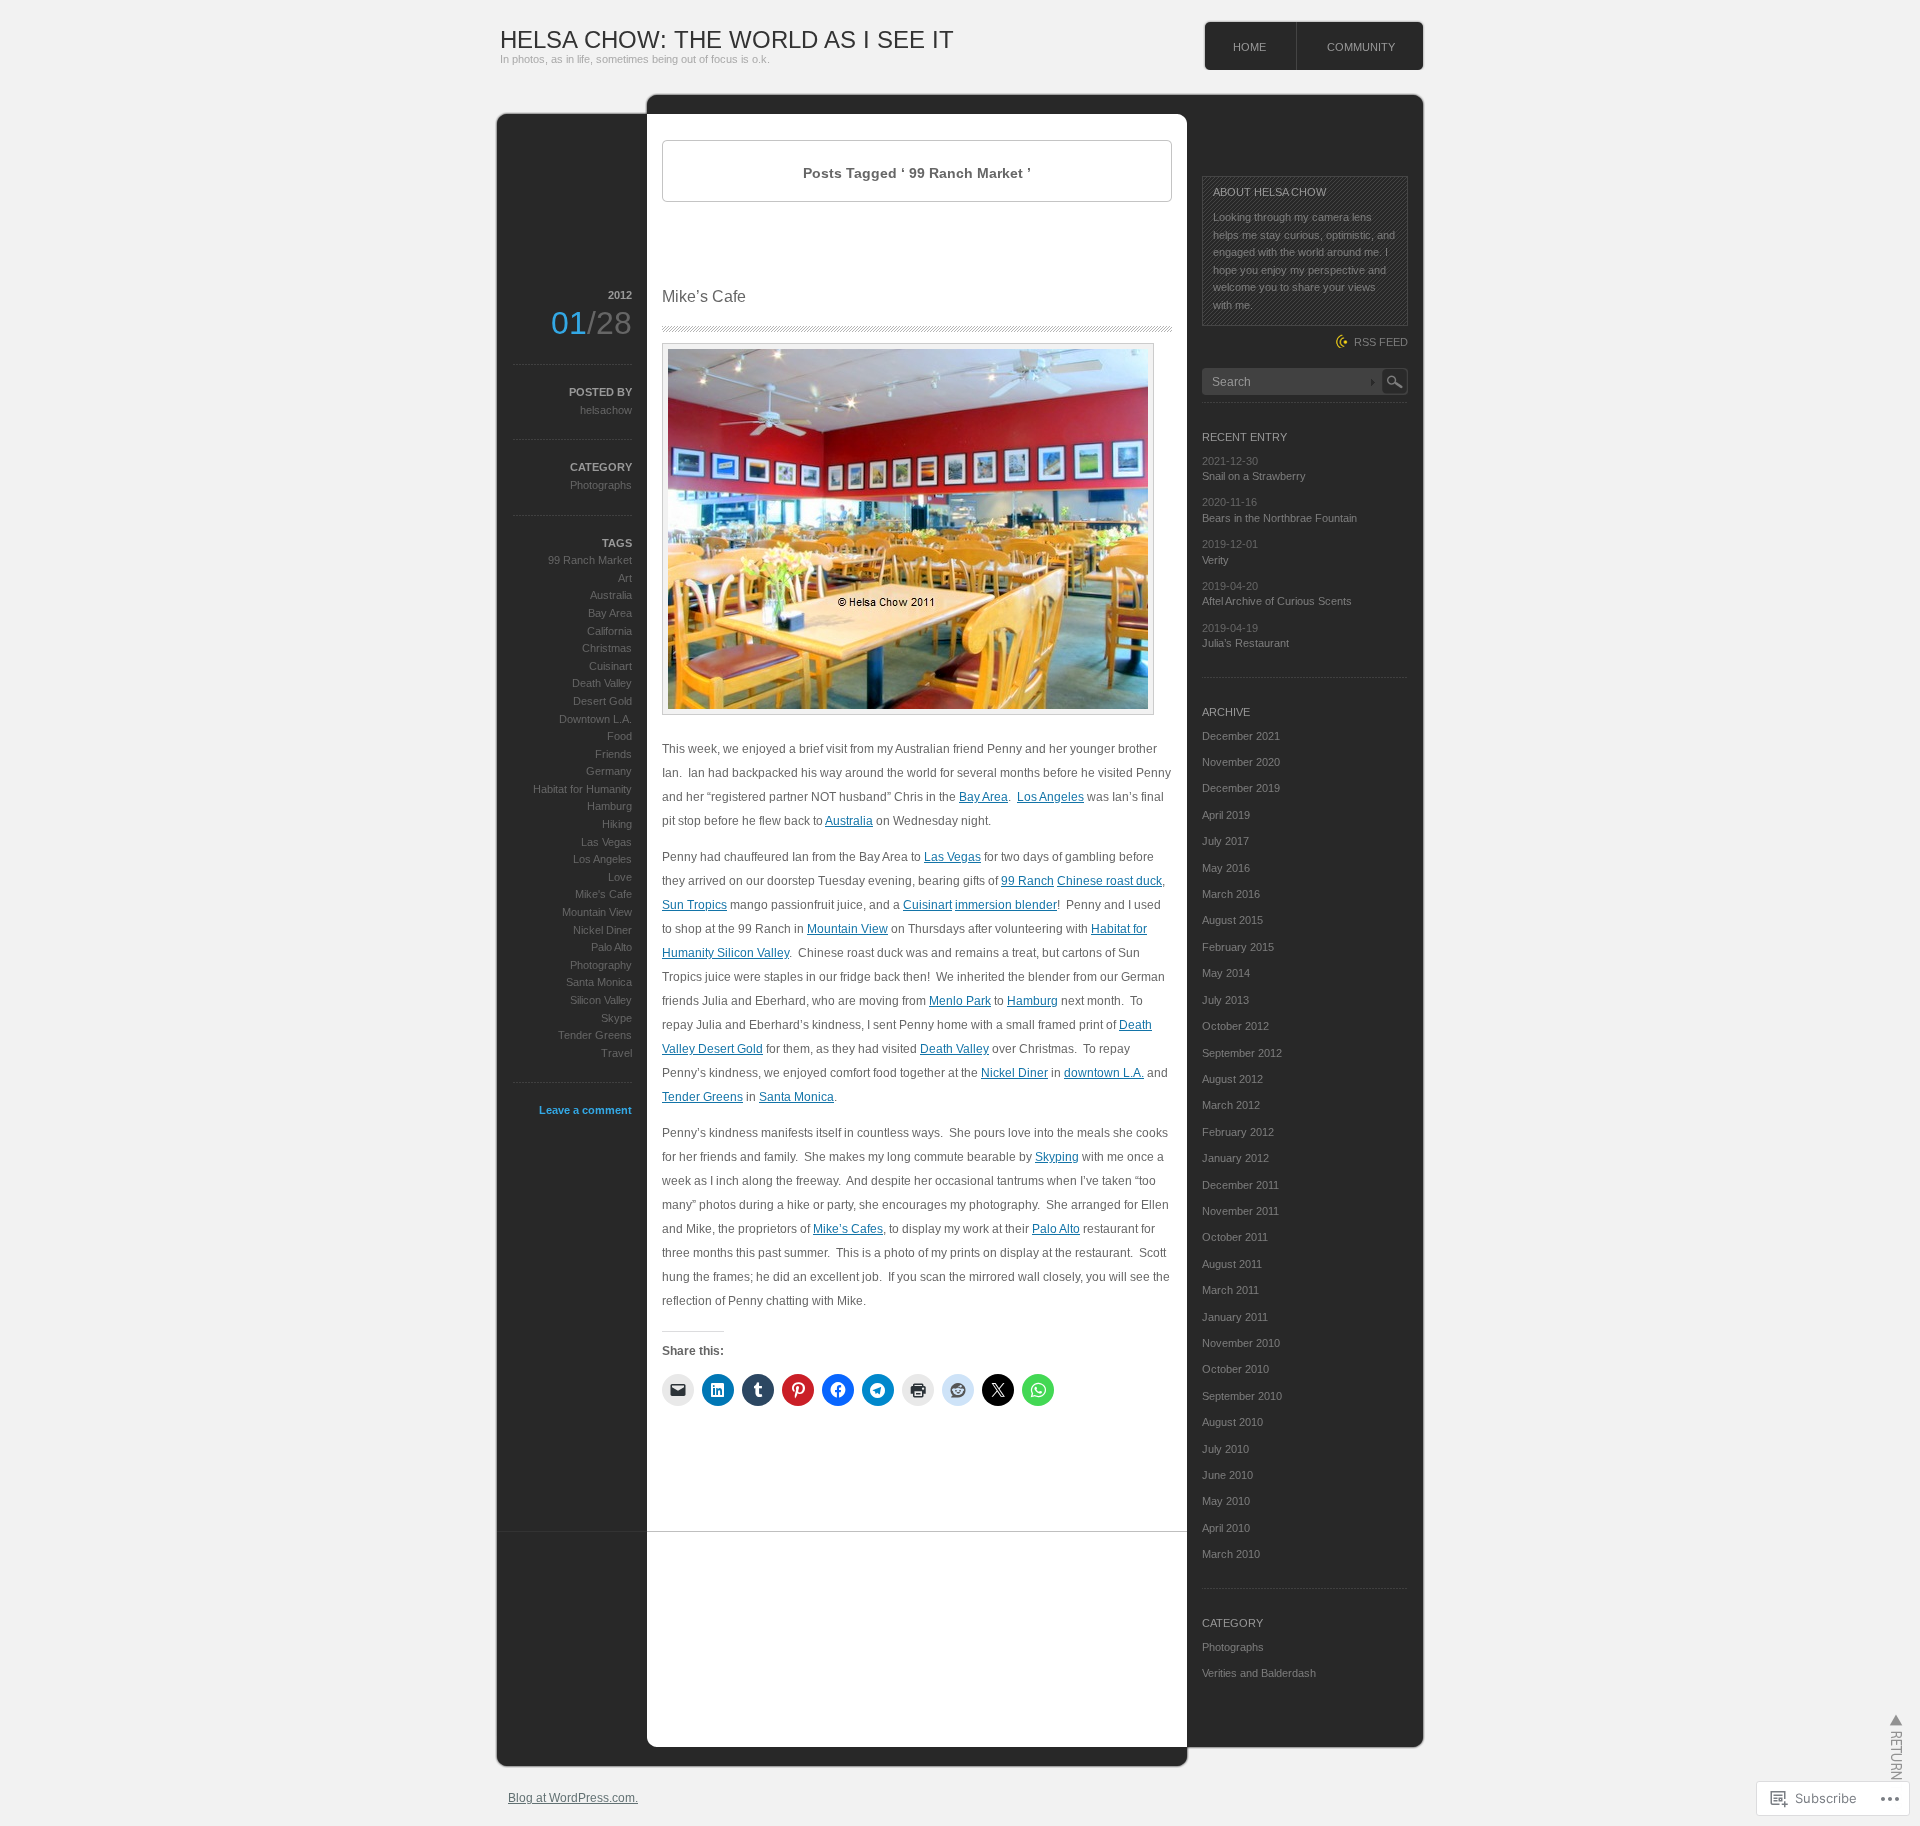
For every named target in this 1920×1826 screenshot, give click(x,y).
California (609, 631)
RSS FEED (1381, 342)
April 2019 (1226, 815)
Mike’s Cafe (704, 296)
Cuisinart (927, 905)
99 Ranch (1027, 881)
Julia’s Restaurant (1245, 643)
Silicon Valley (601, 1000)
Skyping (1057, 1157)
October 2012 (1235, 1026)
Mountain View (847, 929)
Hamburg (1032, 1001)
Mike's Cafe (603, 894)
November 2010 (1241, 1343)
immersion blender (1006, 905)
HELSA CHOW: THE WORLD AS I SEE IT (727, 39)
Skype (616, 1018)
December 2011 (1240, 1185)
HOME (1249, 47)
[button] (908, 529)
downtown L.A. (1104, 1073)
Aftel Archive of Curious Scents (1277, 601)
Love (620, 877)
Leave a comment (585, 1110)
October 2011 (1235, 1237)
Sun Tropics (694, 905)
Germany (609, 771)
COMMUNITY (1361, 47)
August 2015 (1232, 920)
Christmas (607, 648)
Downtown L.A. (595, 719)
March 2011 (1230, 1290)
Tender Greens (702, 1097)
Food (619, 736)
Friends (613, 754)
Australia (849, 821)
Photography (601, 965)
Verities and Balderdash (1259, 1673)
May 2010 (1226, 1501)
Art (625, 578)
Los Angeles (1050, 797)
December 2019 (1241, 788)
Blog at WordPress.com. (573, 1798)
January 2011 (1235, 1317)
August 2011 (1232, 1264)
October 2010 (1235, 1369)
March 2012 (1231, 1105)
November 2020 (1241, 762)
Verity (1215, 560)
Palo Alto (1056, 1229)
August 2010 (1232, 1422)
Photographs (601, 485)
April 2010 (1226, 1528)
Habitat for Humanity (582, 789)
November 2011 (1240, 1211)
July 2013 (1225, 1000)
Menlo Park (960, 1001)
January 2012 (1235, 1158)
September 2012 (1242, 1053)
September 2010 (1242, 1396)
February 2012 (1238, 1132)
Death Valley (954, 1049)
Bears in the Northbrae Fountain (1279, 518)
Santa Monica (796, 1097)
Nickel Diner (1014, 1073)
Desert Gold (602, 701)
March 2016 (1231, 894)
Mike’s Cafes (848, 1229)
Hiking (617, 824)
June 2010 (1227, 1475)
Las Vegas (952, 857)
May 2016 (1226, 868)
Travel (616, 1053)
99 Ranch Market (590, 560)
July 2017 (1225, 841)
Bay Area (983, 797)
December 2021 (1241, 736)
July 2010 (1225, 1449)
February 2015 (1238, 947)
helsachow (606, 410)
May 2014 (1226, 973)
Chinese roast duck (1109, 881)
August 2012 (1232, 1079)
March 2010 (1231, 1554)
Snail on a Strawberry (1254, 476)
